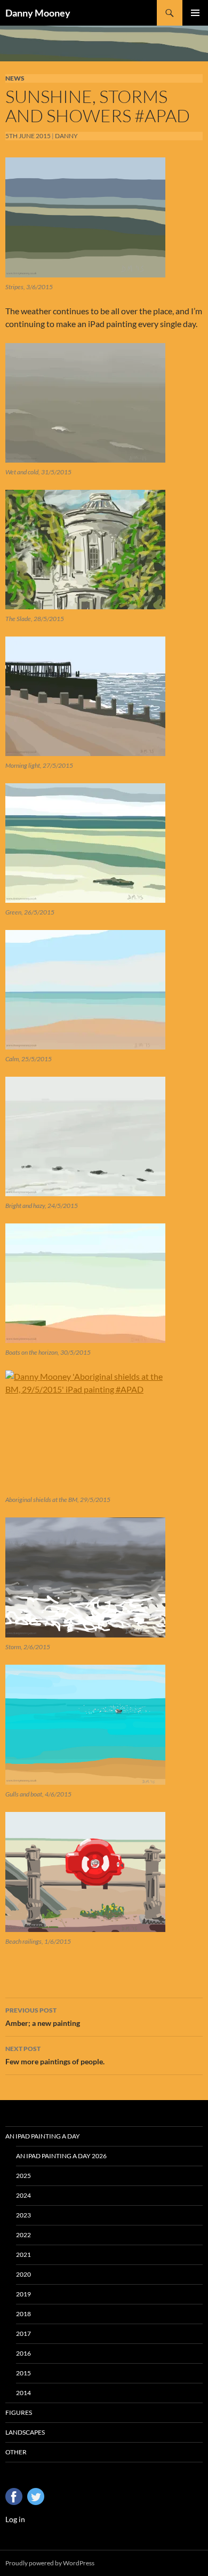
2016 (23, 2353)
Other (16, 2452)
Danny (66, 136)
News (15, 78)
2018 (23, 2314)
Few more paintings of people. (55, 2055)
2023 (23, 2215)
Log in (15, 2519)
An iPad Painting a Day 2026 (61, 2156)
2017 (23, 2333)
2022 (23, 2235)
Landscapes (25, 2432)
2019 (23, 2294)
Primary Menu (195, 13)
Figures (19, 2412)
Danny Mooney (38, 13)
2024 (23, 2195)
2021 (23, 2255)
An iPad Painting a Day (43, 2136)
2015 (23, 2373)
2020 (23, 2274)
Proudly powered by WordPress (50, 2563)
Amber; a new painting (43, 2017)
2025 (23, 2176)
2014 (23, 2393)
